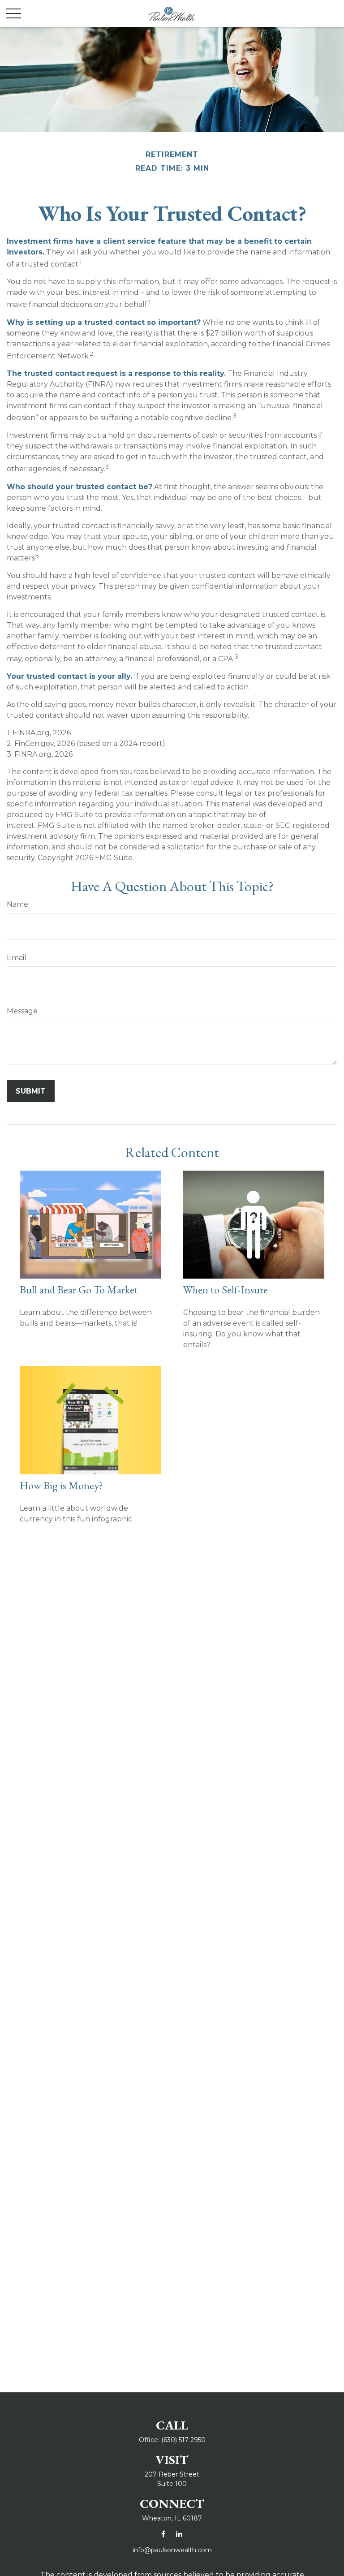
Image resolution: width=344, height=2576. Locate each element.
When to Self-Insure (226, 1290)
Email (17, 958)
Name (17, 904)
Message (22, 1011)
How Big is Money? (61, 1485)
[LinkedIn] (179, 2534)
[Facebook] (163, 2534)
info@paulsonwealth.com (172, 2550)
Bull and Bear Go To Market (79, 1290)
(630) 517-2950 (183, 2440)
